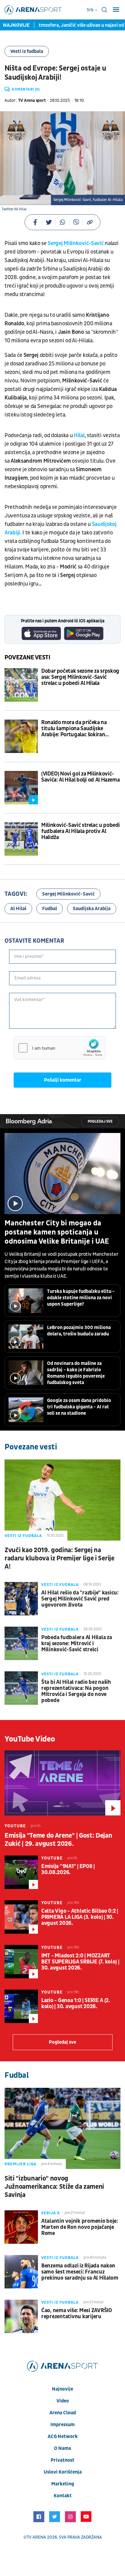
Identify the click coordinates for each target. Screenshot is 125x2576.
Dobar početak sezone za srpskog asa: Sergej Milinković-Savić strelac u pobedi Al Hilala (80, 677)
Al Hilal (18, 909)
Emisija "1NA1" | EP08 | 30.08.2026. (68, 1870)
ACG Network (63, 2436)
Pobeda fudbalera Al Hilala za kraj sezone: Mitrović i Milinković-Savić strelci (76, 1644)
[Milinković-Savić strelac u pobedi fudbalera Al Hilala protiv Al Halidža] (21, 839)
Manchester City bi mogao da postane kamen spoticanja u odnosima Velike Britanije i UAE (57, 1232)
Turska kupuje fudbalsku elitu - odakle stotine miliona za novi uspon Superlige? (81, 1298)
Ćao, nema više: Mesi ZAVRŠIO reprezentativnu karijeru (77, 2314)
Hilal (79, 435)
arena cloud (63, 2413)
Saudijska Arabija (92, 909)
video (63, 2401)
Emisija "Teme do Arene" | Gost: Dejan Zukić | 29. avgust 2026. (58, 1840)
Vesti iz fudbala (27, 51)
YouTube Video (30, 1739)
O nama (62, 2448)
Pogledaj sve (100, 1122)
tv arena (36, 2537)
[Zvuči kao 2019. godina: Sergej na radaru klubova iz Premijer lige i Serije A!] (62, 1500)
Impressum (62, 2425)
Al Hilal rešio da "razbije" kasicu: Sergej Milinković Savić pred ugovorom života (80, 1599)
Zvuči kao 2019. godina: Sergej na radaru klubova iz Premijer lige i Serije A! (59, 1558)
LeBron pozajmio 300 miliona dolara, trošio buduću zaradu (79, 1331)
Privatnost (62, 2460)
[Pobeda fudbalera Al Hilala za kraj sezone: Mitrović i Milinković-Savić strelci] (21, 1643)
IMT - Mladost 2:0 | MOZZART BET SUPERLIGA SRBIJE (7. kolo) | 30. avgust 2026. (80, 1962)
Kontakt (63, 2496)
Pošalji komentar (63, 1080)
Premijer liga (20, 2164)
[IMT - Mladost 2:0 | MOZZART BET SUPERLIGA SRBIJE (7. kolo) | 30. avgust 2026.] (21, 1962)
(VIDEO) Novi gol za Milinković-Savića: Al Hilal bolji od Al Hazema (80, 777)
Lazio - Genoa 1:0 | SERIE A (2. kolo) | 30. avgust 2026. (76, 2004)
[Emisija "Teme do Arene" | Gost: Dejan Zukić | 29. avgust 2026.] (62, 1783)
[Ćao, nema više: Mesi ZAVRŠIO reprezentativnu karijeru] (21, 2316)
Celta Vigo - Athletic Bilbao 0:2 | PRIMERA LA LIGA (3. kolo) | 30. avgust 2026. (80, 1917)
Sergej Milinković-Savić (76, 243)
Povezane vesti (27, 658)
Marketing (63, 2484)
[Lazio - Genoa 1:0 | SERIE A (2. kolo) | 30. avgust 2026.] (21, 2006)
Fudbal (50, 909)
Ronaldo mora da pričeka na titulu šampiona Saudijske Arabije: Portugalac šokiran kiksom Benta (74, 729)
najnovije (62, 2389)
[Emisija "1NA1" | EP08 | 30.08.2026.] (21, 1872)
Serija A (51, 2213)
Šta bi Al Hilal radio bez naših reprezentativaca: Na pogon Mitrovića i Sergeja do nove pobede (76, 1691)
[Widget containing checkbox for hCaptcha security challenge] (59, 1048)
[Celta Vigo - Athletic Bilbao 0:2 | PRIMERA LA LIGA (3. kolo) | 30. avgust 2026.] (21, 1917)
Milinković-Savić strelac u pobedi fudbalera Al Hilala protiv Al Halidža (81, 831)
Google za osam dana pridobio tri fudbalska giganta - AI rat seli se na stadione (79, 1407)
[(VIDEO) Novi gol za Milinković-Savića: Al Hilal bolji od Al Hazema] (21, 788)
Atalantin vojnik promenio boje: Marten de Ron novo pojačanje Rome (80, 2227)
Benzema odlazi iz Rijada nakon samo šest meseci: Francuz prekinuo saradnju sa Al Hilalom (80, 2272)
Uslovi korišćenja (63, 2472)
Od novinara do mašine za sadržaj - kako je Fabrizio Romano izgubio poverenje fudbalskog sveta (76, 1373)
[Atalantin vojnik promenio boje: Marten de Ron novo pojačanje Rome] (21, 2227)
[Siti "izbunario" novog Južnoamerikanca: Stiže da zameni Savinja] (62, 2128)
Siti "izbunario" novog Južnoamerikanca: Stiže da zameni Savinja (54, 2187)
